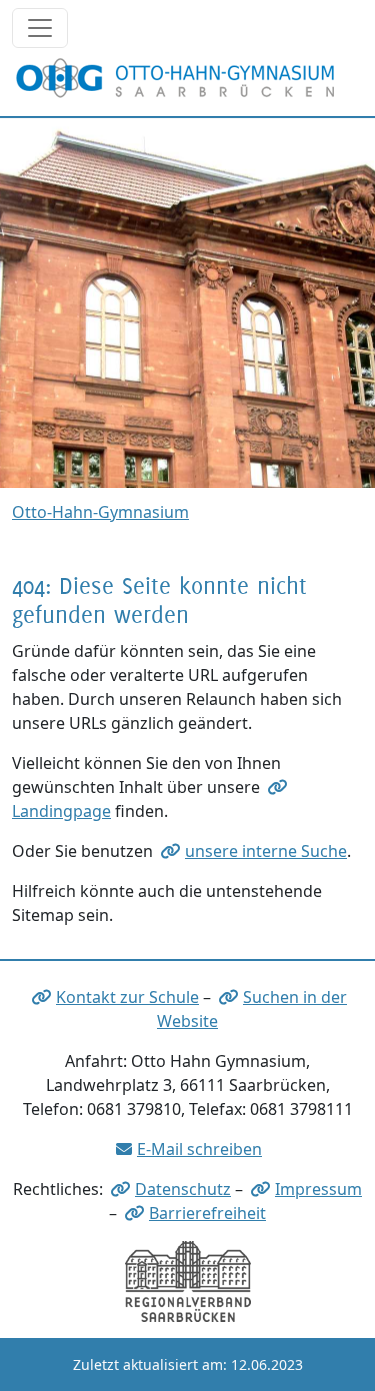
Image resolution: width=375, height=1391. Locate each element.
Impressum (318, 1189)
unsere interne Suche (266, 851)
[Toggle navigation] (40, 28)
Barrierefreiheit (207, 1213)
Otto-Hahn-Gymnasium (100, 512)
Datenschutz (183, 1189)
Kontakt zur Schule (127, 997)
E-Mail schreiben (199, 1149)
